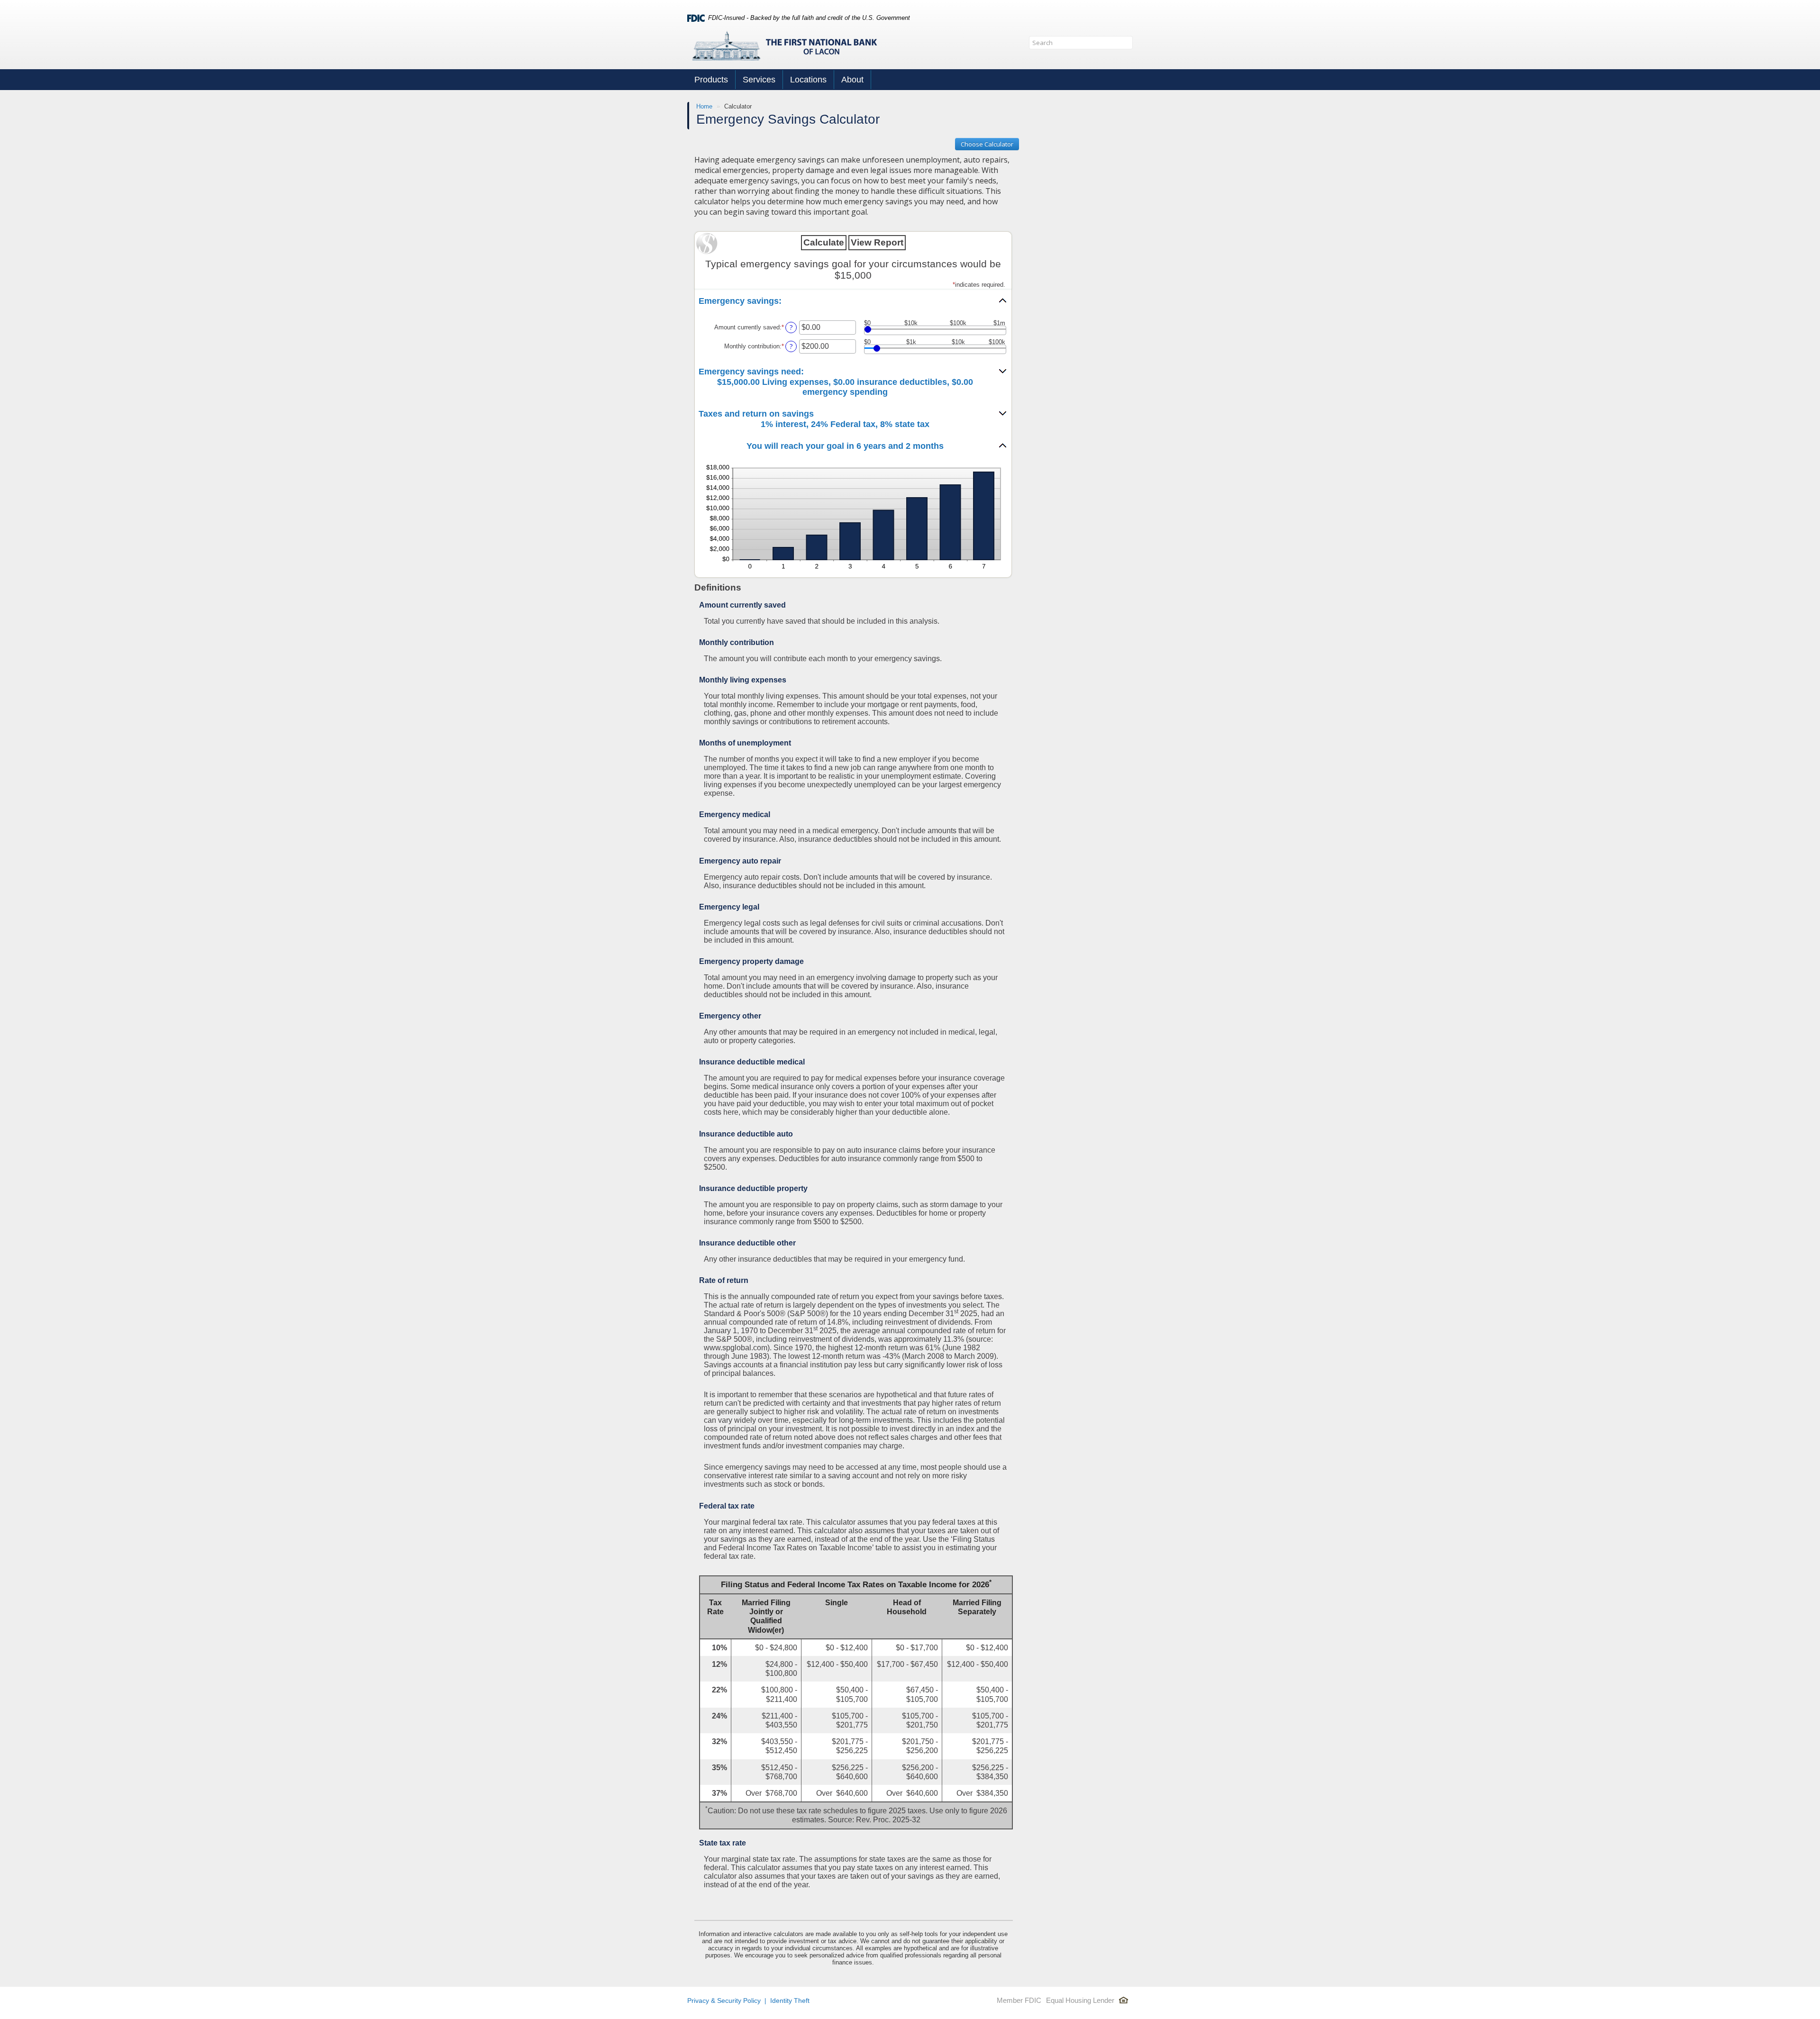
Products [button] (711, 80)
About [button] (852, 80)
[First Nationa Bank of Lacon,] (784, 45)
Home (704, 106)
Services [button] (759, 80)
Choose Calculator (987, 144)
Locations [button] (808, 80)
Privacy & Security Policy (724, 2001)
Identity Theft (790, 2001)
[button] (853, 301)
